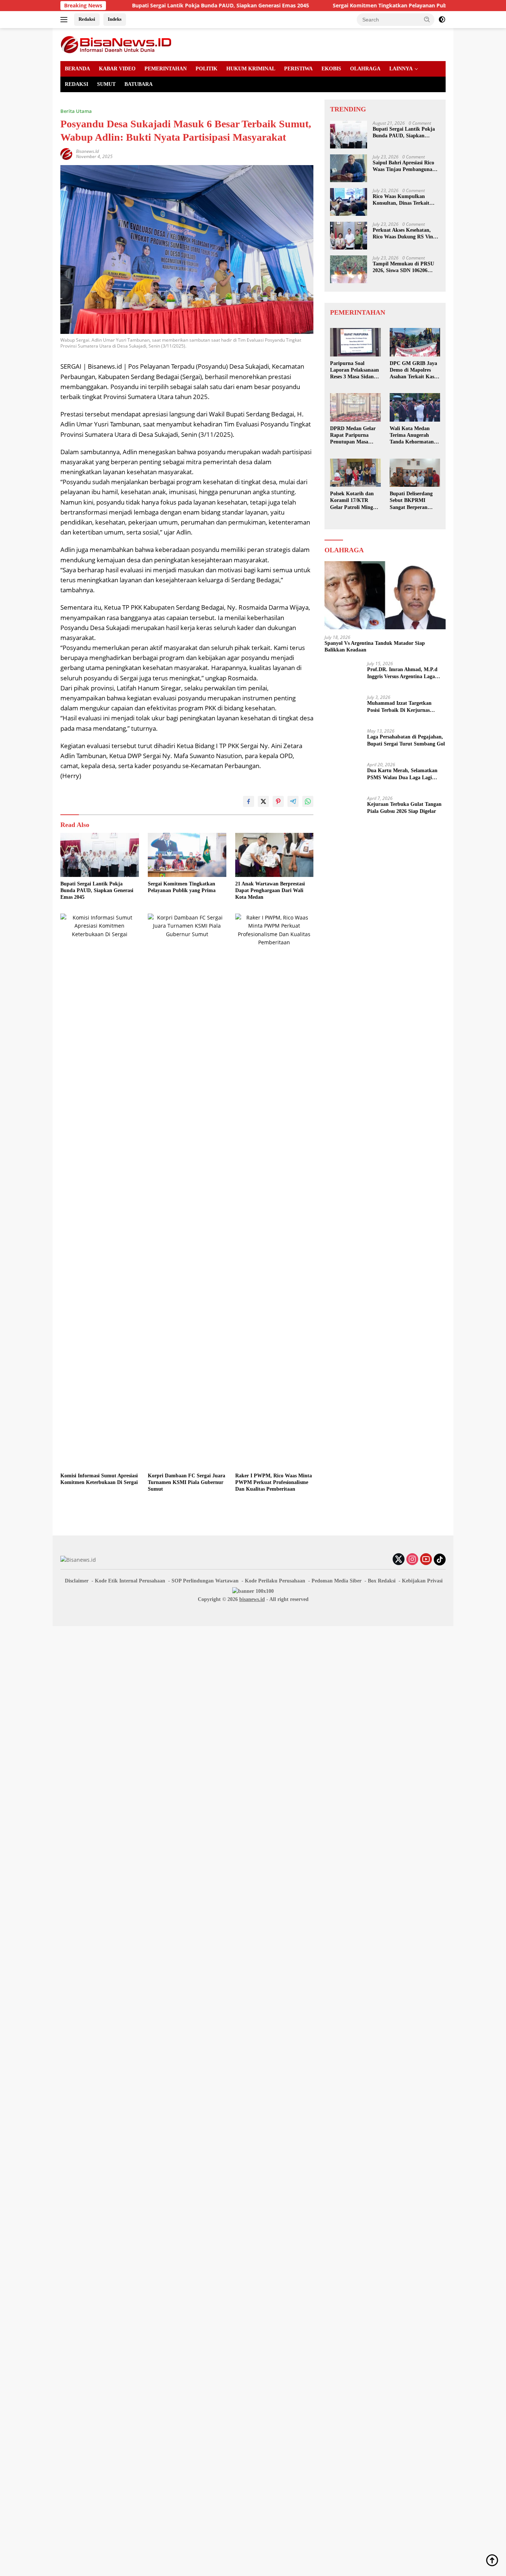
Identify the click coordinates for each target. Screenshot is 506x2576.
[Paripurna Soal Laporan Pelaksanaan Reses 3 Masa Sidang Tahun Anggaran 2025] (355, 342)
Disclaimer (77, 1581)
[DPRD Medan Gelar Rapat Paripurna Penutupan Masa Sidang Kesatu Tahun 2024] (355, 407)
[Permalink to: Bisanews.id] (66, 153)
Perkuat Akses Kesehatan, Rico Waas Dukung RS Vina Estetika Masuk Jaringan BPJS (404, 234)
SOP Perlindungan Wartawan (205, 1581)
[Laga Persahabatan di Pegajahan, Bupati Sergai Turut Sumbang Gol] (343, 742)
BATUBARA (139, 84)
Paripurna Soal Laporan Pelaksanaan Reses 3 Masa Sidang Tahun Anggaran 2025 (355, 371)
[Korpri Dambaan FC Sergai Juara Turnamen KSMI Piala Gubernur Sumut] (187, 1191)
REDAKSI (76, 84)
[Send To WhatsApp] (308, 801)
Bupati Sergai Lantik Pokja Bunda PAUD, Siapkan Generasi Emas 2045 (149, 6)
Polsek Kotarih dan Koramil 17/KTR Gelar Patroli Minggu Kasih (354, 501)
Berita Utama (76, 111)
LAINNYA (401, 69)
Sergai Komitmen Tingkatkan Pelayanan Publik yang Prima (336, 6)
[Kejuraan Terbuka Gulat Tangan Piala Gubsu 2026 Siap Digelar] (343, 810)
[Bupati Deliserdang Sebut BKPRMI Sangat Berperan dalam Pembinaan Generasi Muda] (415, 473)
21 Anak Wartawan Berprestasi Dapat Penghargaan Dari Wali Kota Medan (270, 890)
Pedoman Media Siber (337, 1581)
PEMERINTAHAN (166, 69)
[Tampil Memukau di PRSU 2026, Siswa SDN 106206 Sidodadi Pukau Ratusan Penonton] (349, 269)
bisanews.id (252, 1599)
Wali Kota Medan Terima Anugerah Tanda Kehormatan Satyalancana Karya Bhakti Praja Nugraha (415, 436)
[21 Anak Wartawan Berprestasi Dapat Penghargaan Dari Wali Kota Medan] (274, 855)
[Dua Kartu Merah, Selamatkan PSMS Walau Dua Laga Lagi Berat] (343, 776)
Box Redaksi (382, 1581)
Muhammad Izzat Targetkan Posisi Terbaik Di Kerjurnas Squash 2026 (399, 707)
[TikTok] (440, 1560)
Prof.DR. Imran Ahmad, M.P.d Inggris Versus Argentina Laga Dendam (402, 673)
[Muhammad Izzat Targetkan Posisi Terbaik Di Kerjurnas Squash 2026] (343, 709)
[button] (427, 19)
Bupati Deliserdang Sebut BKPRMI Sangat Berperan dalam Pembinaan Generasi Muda (411, 501)
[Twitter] (399, 1560)
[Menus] (65, 20)
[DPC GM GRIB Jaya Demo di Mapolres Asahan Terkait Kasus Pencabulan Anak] (415, 342)
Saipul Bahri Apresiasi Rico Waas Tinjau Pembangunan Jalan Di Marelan (404, 166)
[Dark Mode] (442, 20)
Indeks (115, 19)
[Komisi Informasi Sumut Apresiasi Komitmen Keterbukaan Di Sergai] (100, 1191)
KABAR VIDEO (117, 69)
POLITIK (207, 69)
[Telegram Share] (293, 801)
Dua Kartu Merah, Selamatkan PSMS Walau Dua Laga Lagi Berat (402, 774)
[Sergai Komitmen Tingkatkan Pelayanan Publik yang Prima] (187, 855)
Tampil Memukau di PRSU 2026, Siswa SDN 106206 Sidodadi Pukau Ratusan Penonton (403, 267)
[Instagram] (412, 1560)
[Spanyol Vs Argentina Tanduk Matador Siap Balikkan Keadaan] (385, 595)
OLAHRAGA (365, 69)
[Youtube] (426, 1560)
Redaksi (87, 19)
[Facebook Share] (249, 801)
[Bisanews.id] (116, 44)
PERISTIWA (298, 69)
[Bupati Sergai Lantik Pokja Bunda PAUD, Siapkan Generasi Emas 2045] (100, 855)
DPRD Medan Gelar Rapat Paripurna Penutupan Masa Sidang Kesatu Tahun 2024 (354, 436)
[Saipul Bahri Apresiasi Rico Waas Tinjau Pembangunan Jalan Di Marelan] (349, 168)
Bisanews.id (87, 151)
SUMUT (106, 84)
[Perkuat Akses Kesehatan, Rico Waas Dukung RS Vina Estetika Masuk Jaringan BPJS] (349, 236)
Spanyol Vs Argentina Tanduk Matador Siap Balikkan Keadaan (375, 646)
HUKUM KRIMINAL (251, 69)
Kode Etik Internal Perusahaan (130, 1581)
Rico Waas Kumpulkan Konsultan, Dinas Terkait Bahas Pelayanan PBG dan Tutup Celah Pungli (403, 200)
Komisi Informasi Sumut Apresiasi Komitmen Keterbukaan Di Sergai (99, 1479)
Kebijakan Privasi (422, 1581)
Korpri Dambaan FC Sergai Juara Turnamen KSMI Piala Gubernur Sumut (187, 1482)
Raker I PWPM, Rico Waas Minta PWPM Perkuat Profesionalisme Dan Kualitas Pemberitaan (274, 1482)
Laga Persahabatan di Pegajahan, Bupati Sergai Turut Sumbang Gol (406, 740)
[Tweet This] (263, 801)
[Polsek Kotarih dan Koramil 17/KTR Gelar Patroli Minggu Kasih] (355, 473)
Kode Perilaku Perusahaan (275, 1581)
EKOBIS (331, 69)
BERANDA (77, 69)
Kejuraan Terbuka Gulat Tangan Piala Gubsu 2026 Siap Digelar (404, 808)
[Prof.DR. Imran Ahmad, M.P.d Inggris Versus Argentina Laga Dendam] (343, 675)
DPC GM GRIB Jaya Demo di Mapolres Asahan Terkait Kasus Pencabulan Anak (414, 371)
